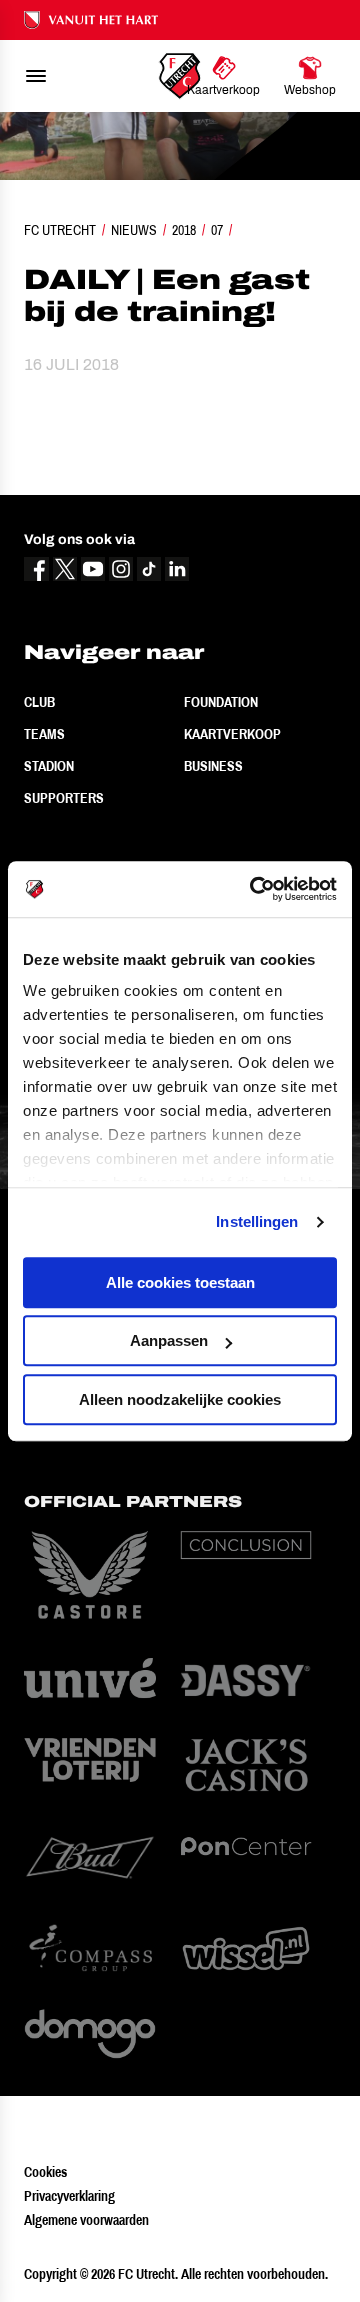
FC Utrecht (60, 230)
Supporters (64, 798)
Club (39, 702)
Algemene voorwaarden (86, 2220)
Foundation (221, 702)
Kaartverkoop (232, 734)
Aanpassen (169, 1340)
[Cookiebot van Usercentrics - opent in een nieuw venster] (254, 889)
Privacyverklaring (69, 2196)
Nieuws (134, 230)
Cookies (45, 2172)
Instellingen (257, 1221)
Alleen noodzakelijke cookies (180, 1399)
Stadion (49, 766)
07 (217, 230)
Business (213, 766)
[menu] (36, 76)
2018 (184, 230)
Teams (44, 734)
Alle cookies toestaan (180, 1282)
